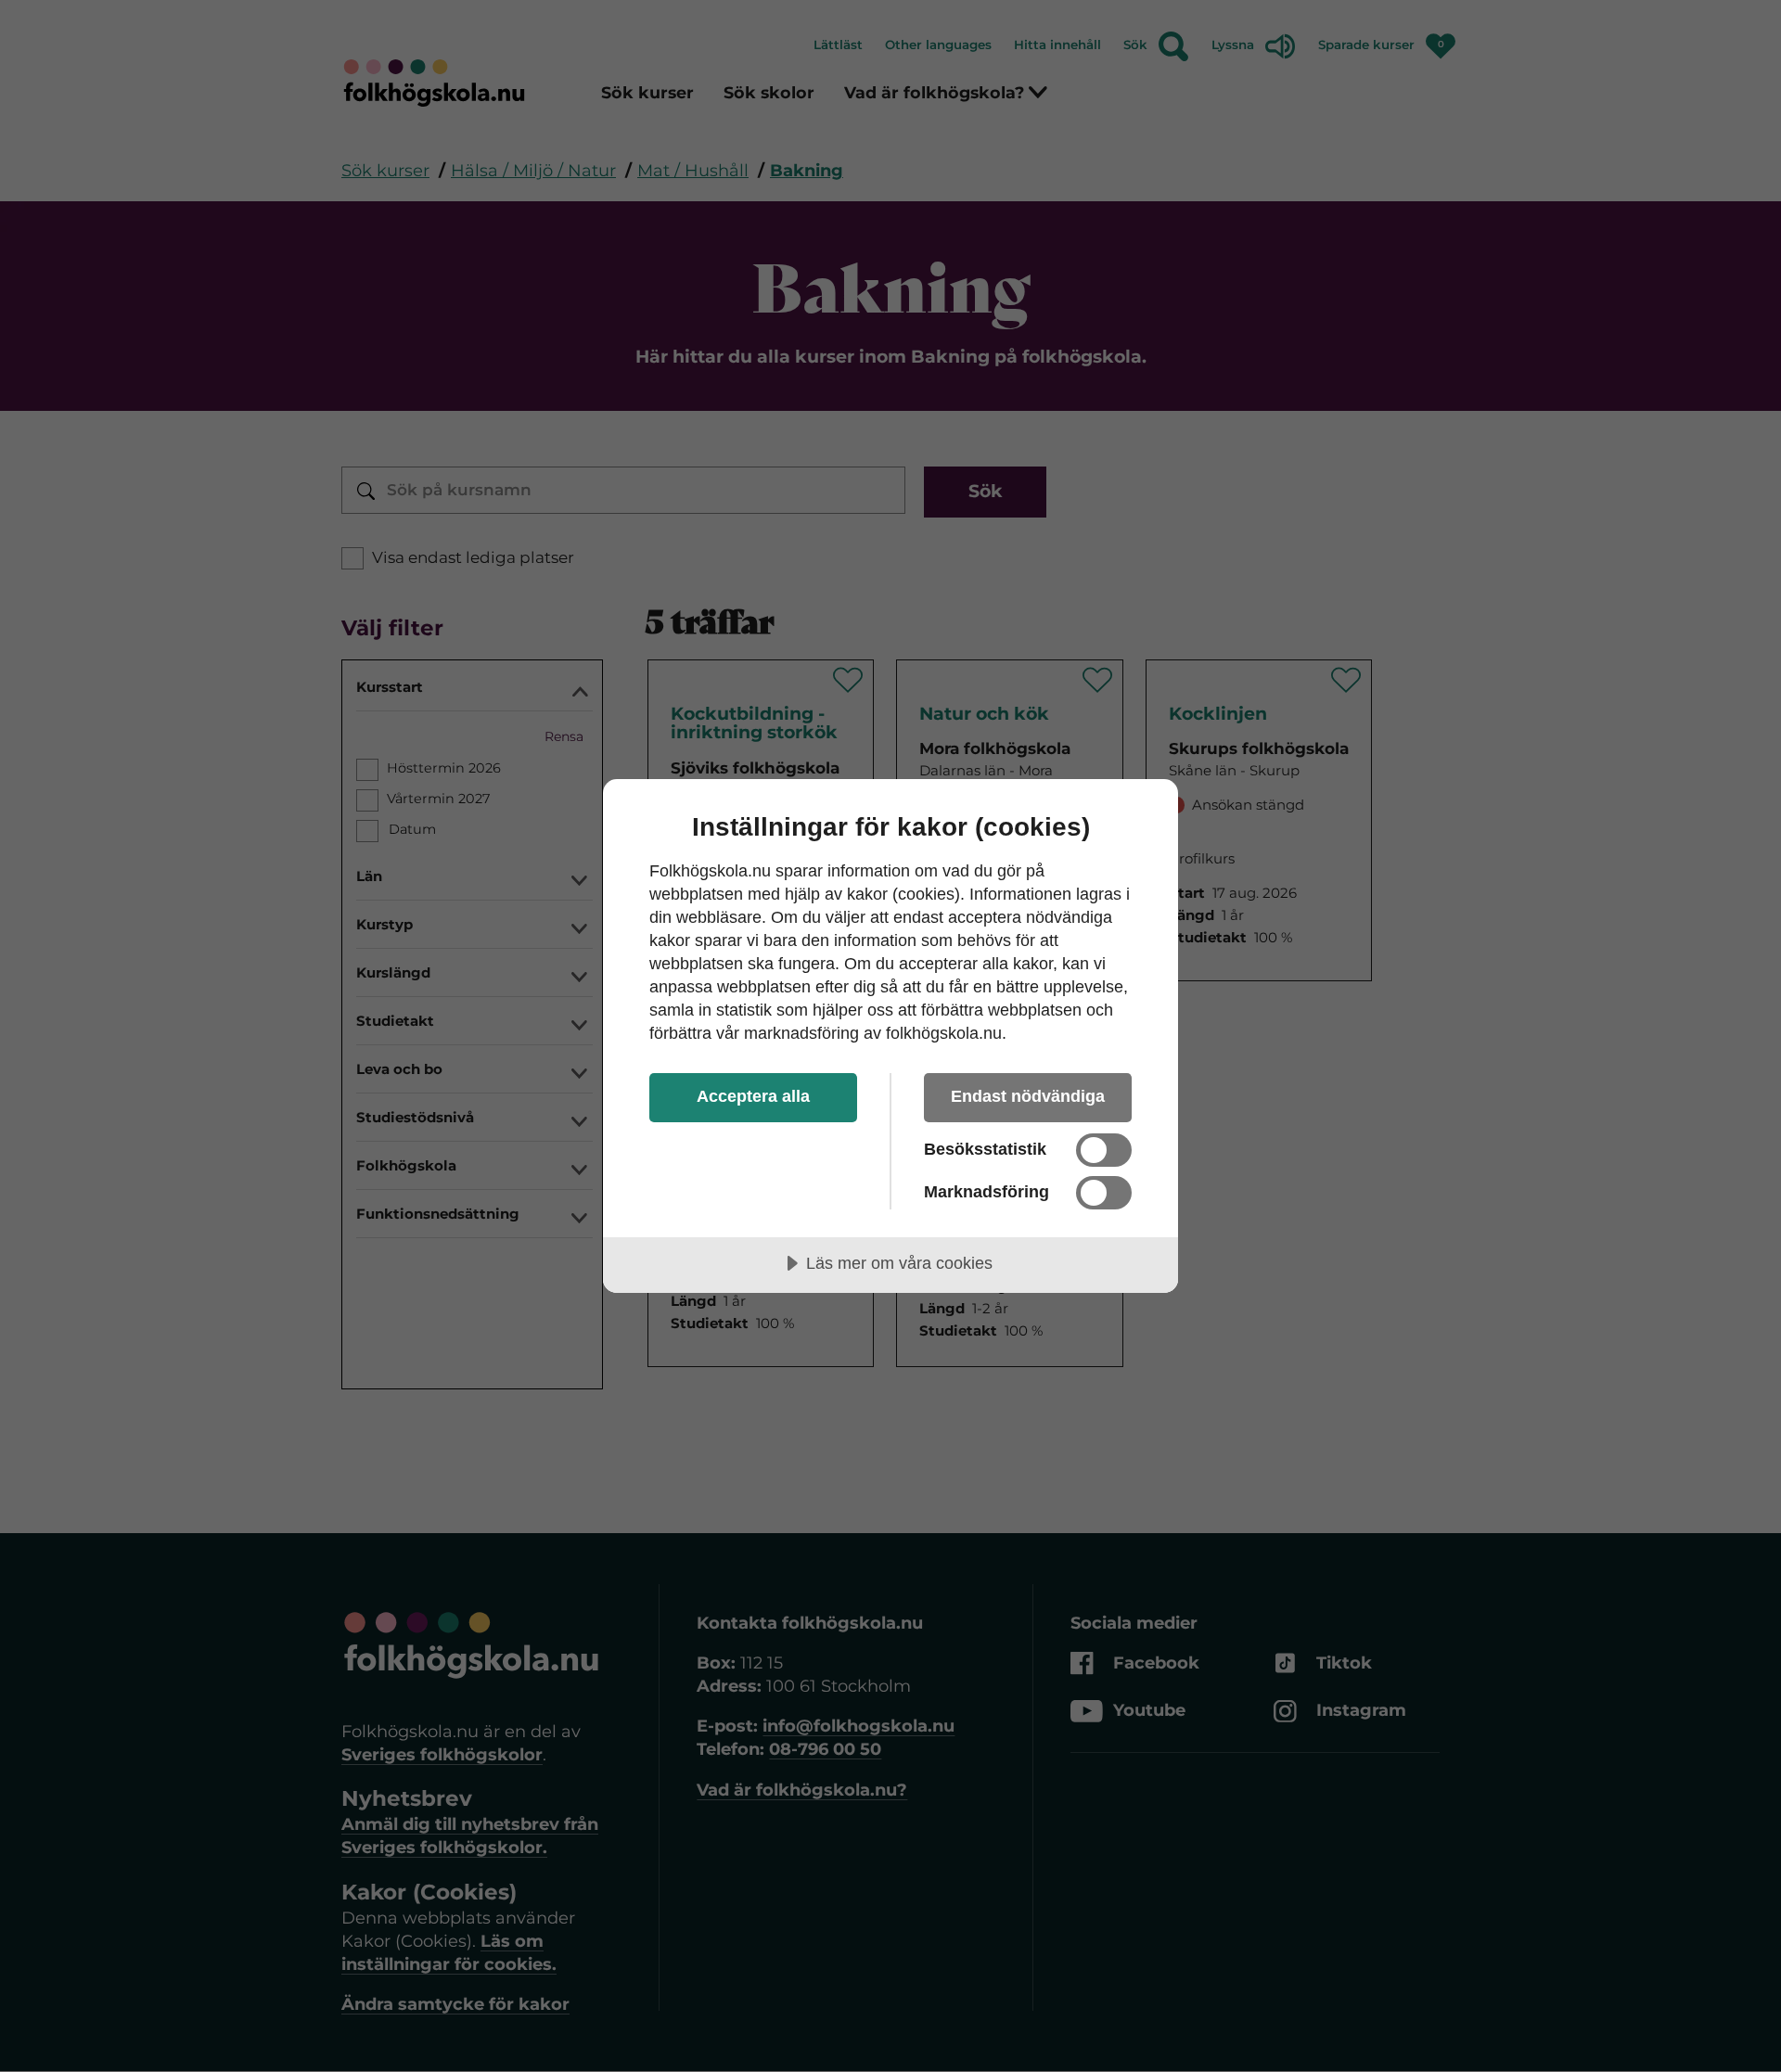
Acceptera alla (753, 1096)
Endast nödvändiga (1028, 1096)
